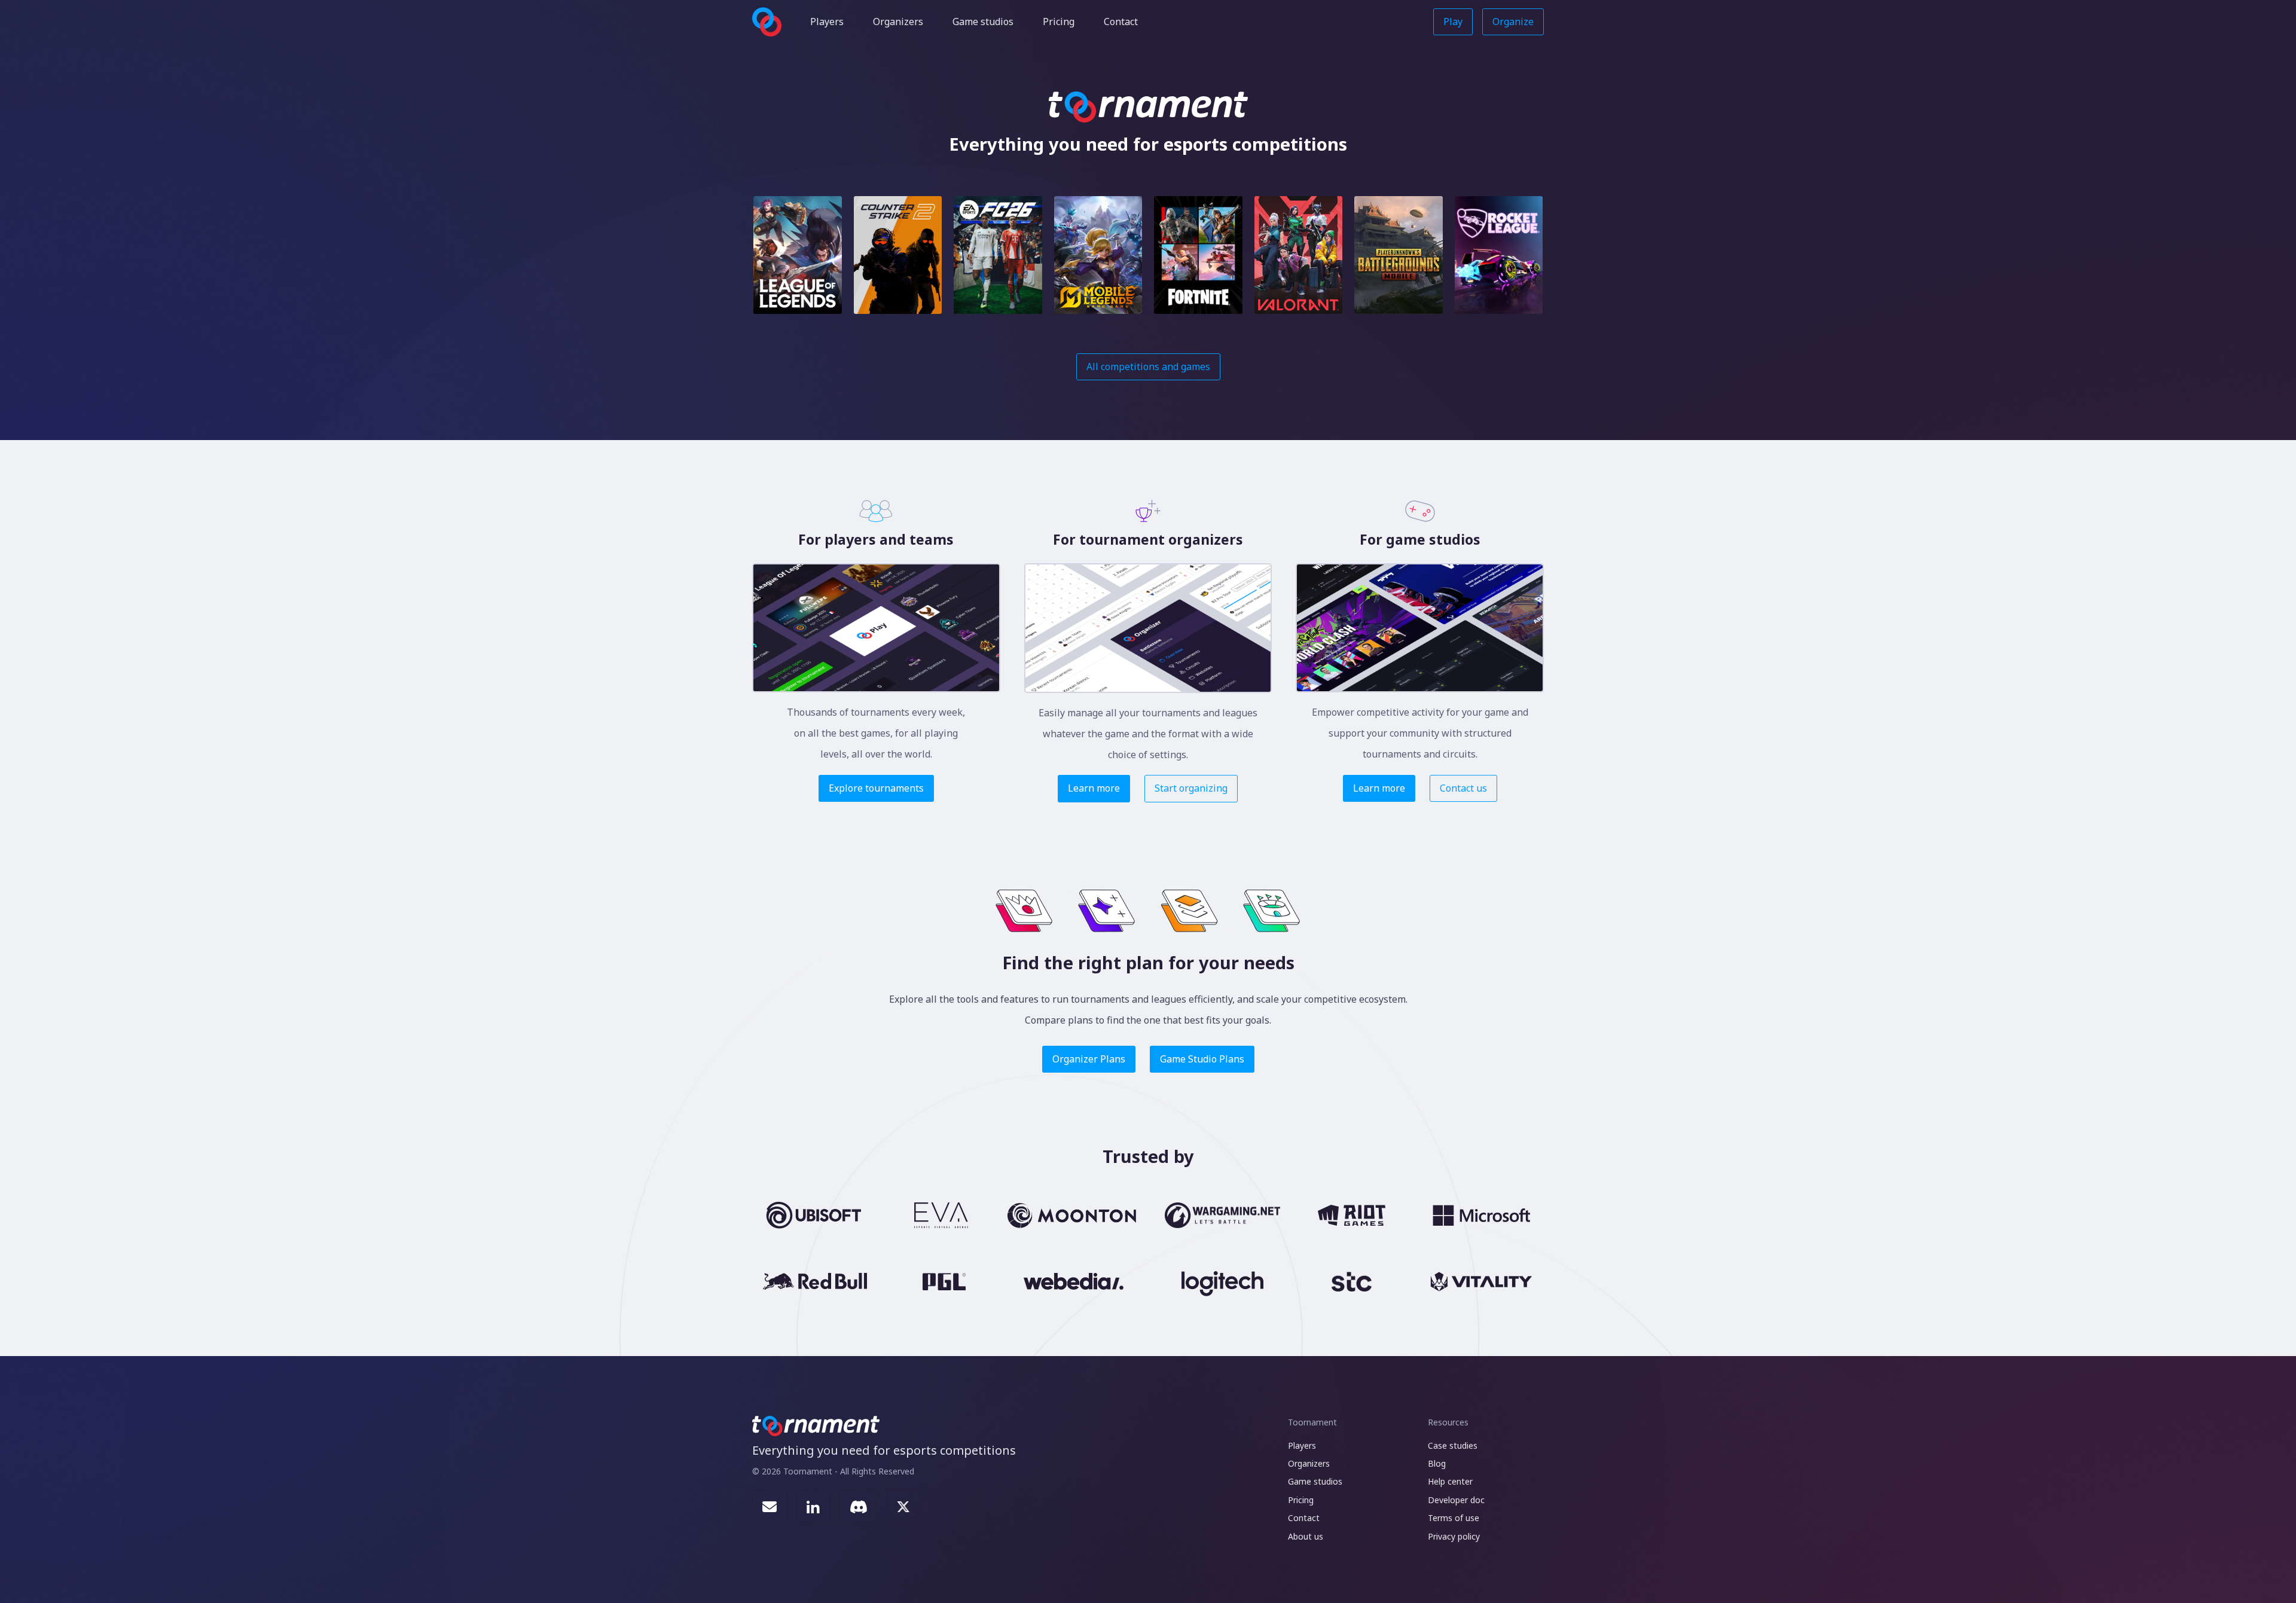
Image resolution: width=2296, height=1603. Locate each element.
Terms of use (1454, 1518)
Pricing (1059, 22)
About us (1306, 1536)
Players (827, 22)
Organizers (898, 22)
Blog (1437, 1463)
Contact (1121, 22)
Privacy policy (1454, 1536)
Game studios (983, 22)
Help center (1450, 1481)
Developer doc (1456, 1500)
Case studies (1453, 1445)
